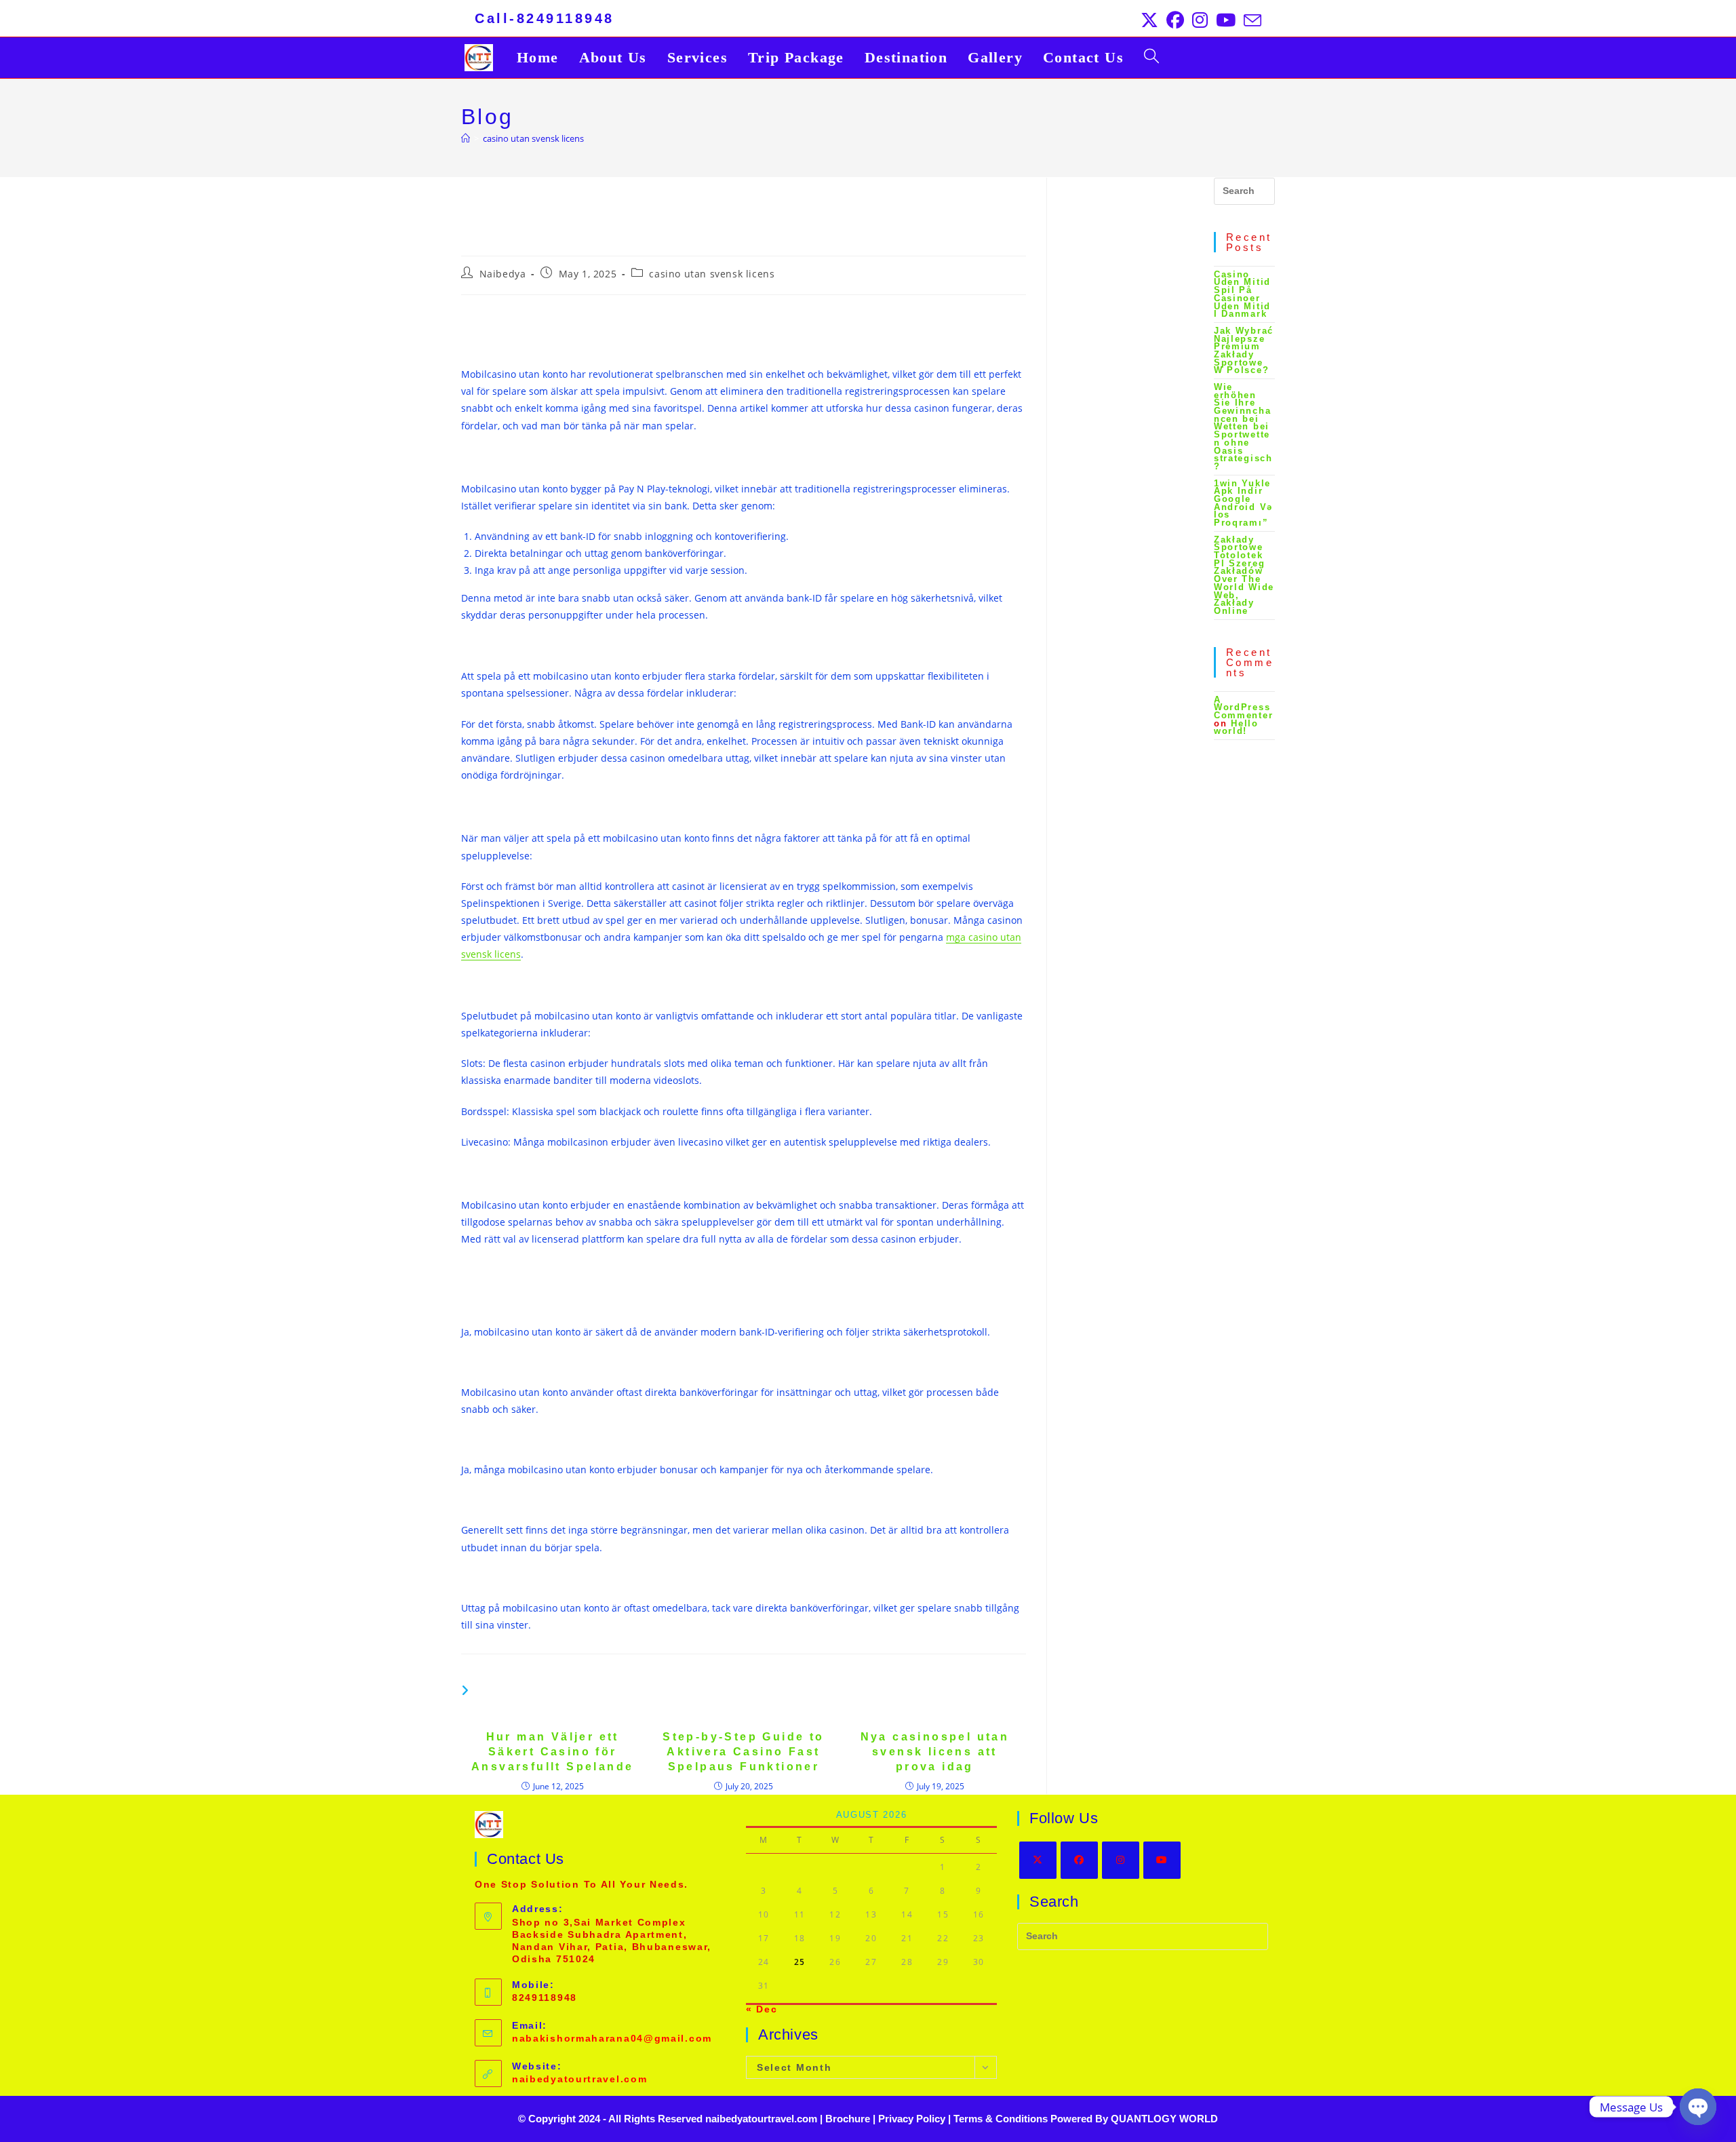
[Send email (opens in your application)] (1250, 20)
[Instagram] (1121, 1860)
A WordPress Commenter (1243, 707)
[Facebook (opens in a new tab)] (1175, 20)
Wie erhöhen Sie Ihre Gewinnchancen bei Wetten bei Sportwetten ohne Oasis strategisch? (1243, 427)
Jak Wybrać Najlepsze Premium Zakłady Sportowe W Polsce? (1244, 350)
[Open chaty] (1698, 2107)
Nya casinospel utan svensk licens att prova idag (935, 1752)
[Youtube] (1162, 1860)
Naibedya (503, 274)
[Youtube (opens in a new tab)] (1226, 20)
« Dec (762, 2009)
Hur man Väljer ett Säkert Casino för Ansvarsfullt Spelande (552, 1752)
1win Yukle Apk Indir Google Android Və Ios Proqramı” (1243, 503)
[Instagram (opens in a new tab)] (1200, 20)
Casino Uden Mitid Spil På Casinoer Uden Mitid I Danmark (1242, 294)
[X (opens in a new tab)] (1149, 20)
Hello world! (1236, 727)
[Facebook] (1079, 1860)
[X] (1038, 1860)
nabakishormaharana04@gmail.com (612, 2038)
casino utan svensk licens (533, 138)
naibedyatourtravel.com (579, 2079)
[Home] (466, 138)
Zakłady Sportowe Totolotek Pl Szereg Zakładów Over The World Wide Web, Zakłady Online (1244, 575)
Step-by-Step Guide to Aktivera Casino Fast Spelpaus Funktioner (743, 1752)
